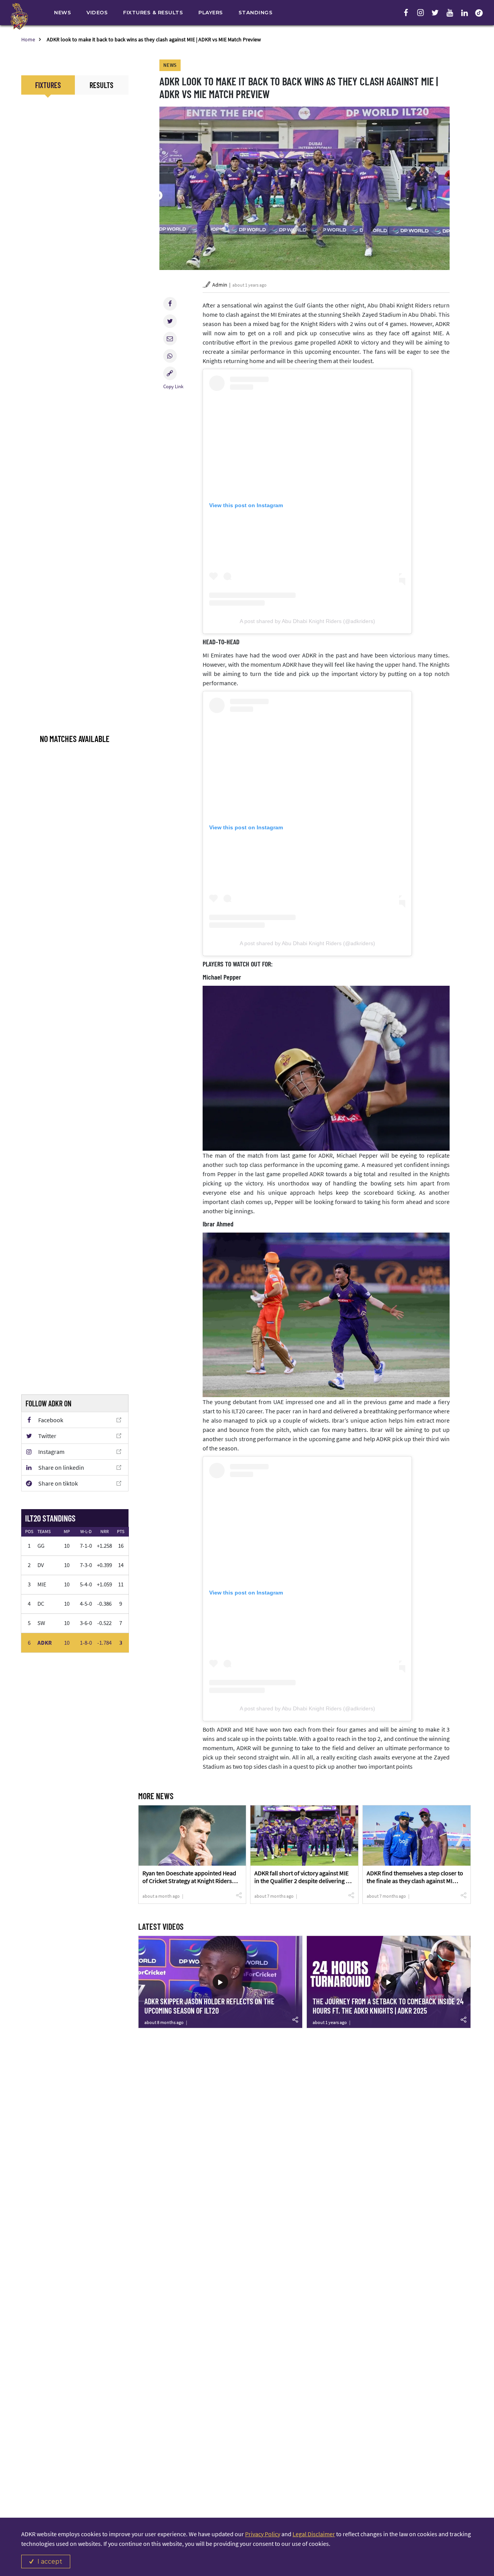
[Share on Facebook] (170, 304)
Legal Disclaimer (314, 2534)
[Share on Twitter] (170, 321)
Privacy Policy (263, 2534)
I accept (50, 2562)
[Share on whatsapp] (170, 356)
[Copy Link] (170, 373)
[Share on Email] (170, 339)
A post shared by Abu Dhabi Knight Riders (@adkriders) (307, 621)
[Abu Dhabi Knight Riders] (19, 16)
